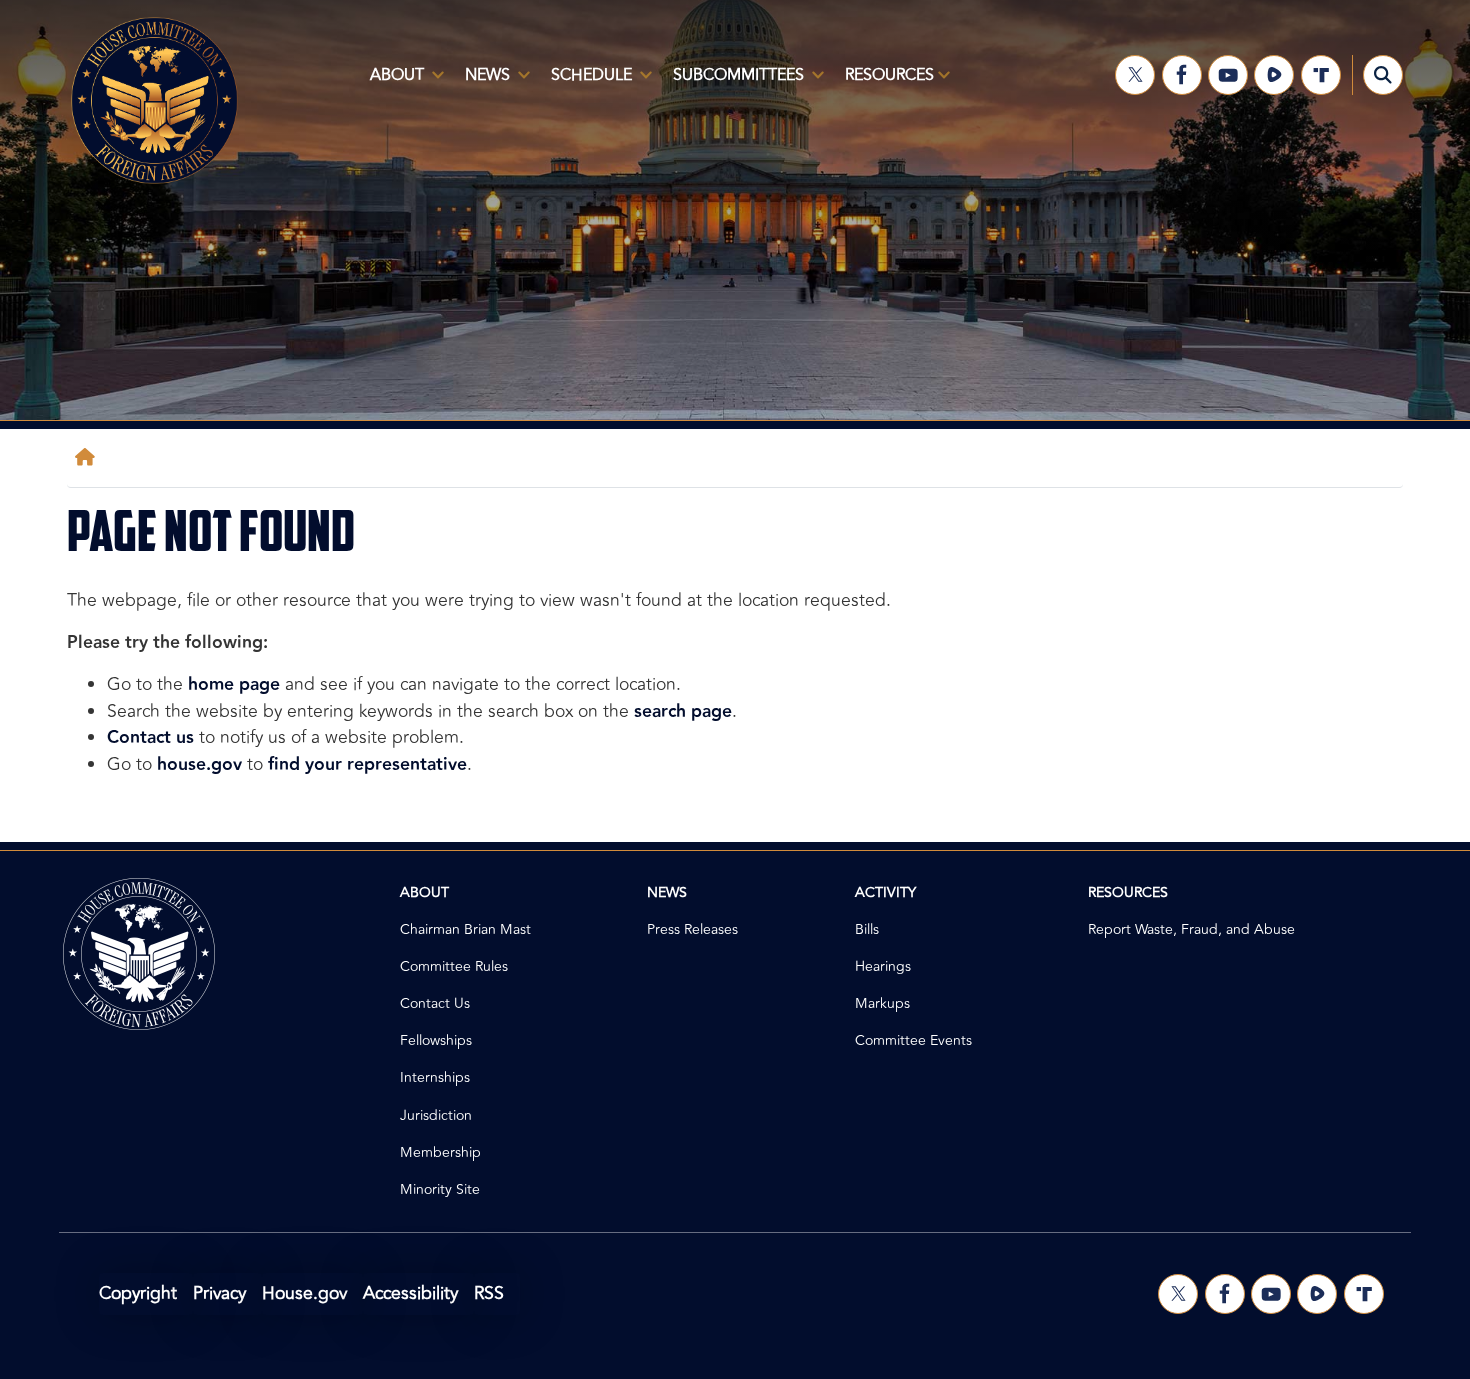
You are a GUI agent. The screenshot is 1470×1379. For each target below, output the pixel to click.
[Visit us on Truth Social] (1321, 75)
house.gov (199, 764)
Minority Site (440, 1189)
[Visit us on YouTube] (1228, 75)
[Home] (89, 457)
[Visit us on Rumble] (1274, 75)
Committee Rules (454, 966)
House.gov (304, 1293)
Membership (440, 1152)
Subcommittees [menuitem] (732, 83)
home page (234, 684)
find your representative (367, 764)
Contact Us (435, 1003)
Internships (435, 1077)
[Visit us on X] (1135, 75)
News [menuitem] (481, 83)
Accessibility (410, 1293)
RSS (489, 1293)
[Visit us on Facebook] (1182, 75)
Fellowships (436, 1040)
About (424, 892)
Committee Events (913, 1040)
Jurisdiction (436, 1115)
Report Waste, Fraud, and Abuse (1191, 929)
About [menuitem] (391, 83)
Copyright (138, 1293)
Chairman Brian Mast (465, 929)
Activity (885, 892)
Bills (867, 929)
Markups (882, 1003)
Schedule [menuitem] (585, 83)
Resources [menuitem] (883, 83)
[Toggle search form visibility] (1383, 75)
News (667, 892)
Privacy (219, 1293)
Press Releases (692, 929)
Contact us (150, 737)
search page (683, 711)
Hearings (883, 966)
